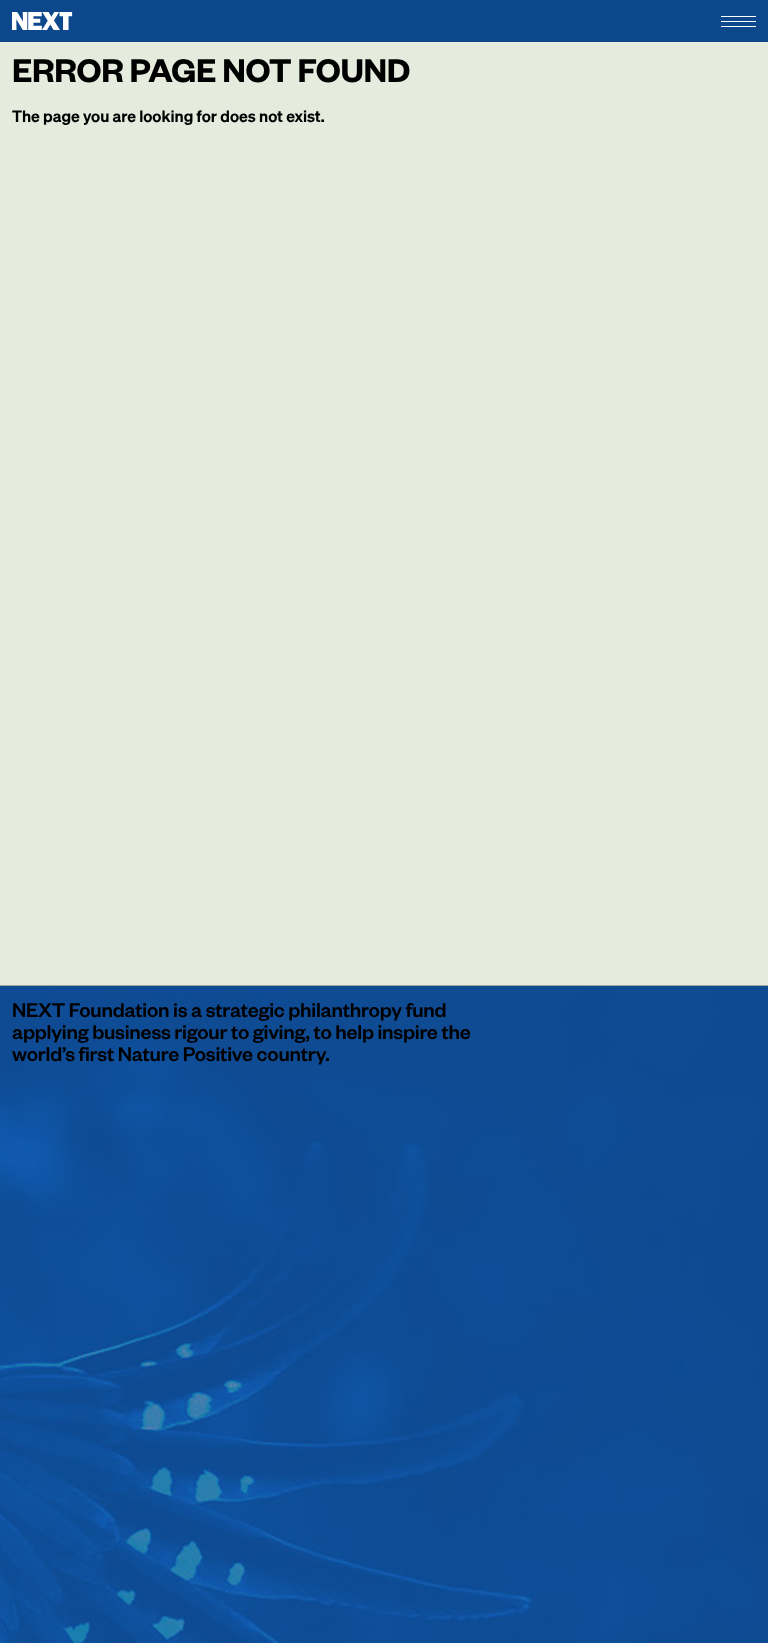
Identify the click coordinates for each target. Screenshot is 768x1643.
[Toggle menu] (738, 21)
